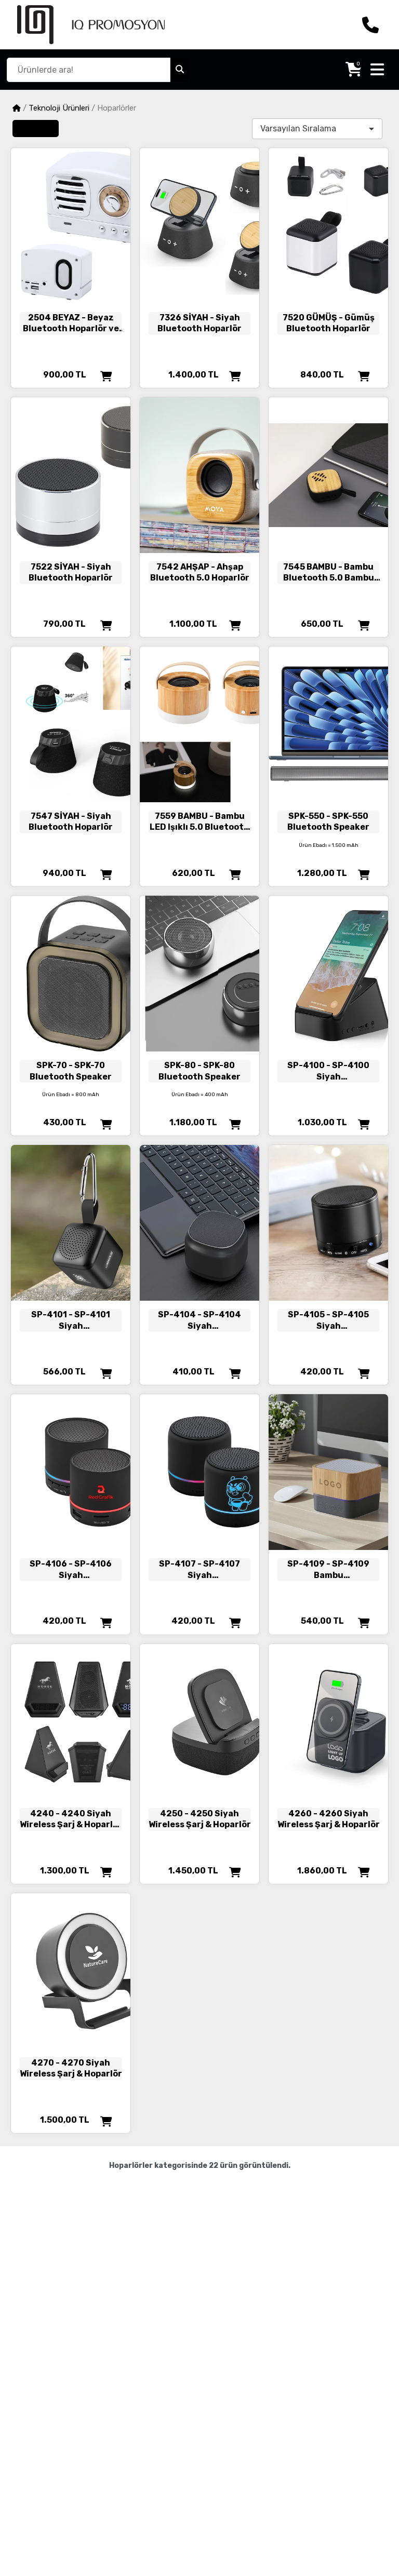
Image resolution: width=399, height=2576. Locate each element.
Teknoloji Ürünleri (59, 108)
